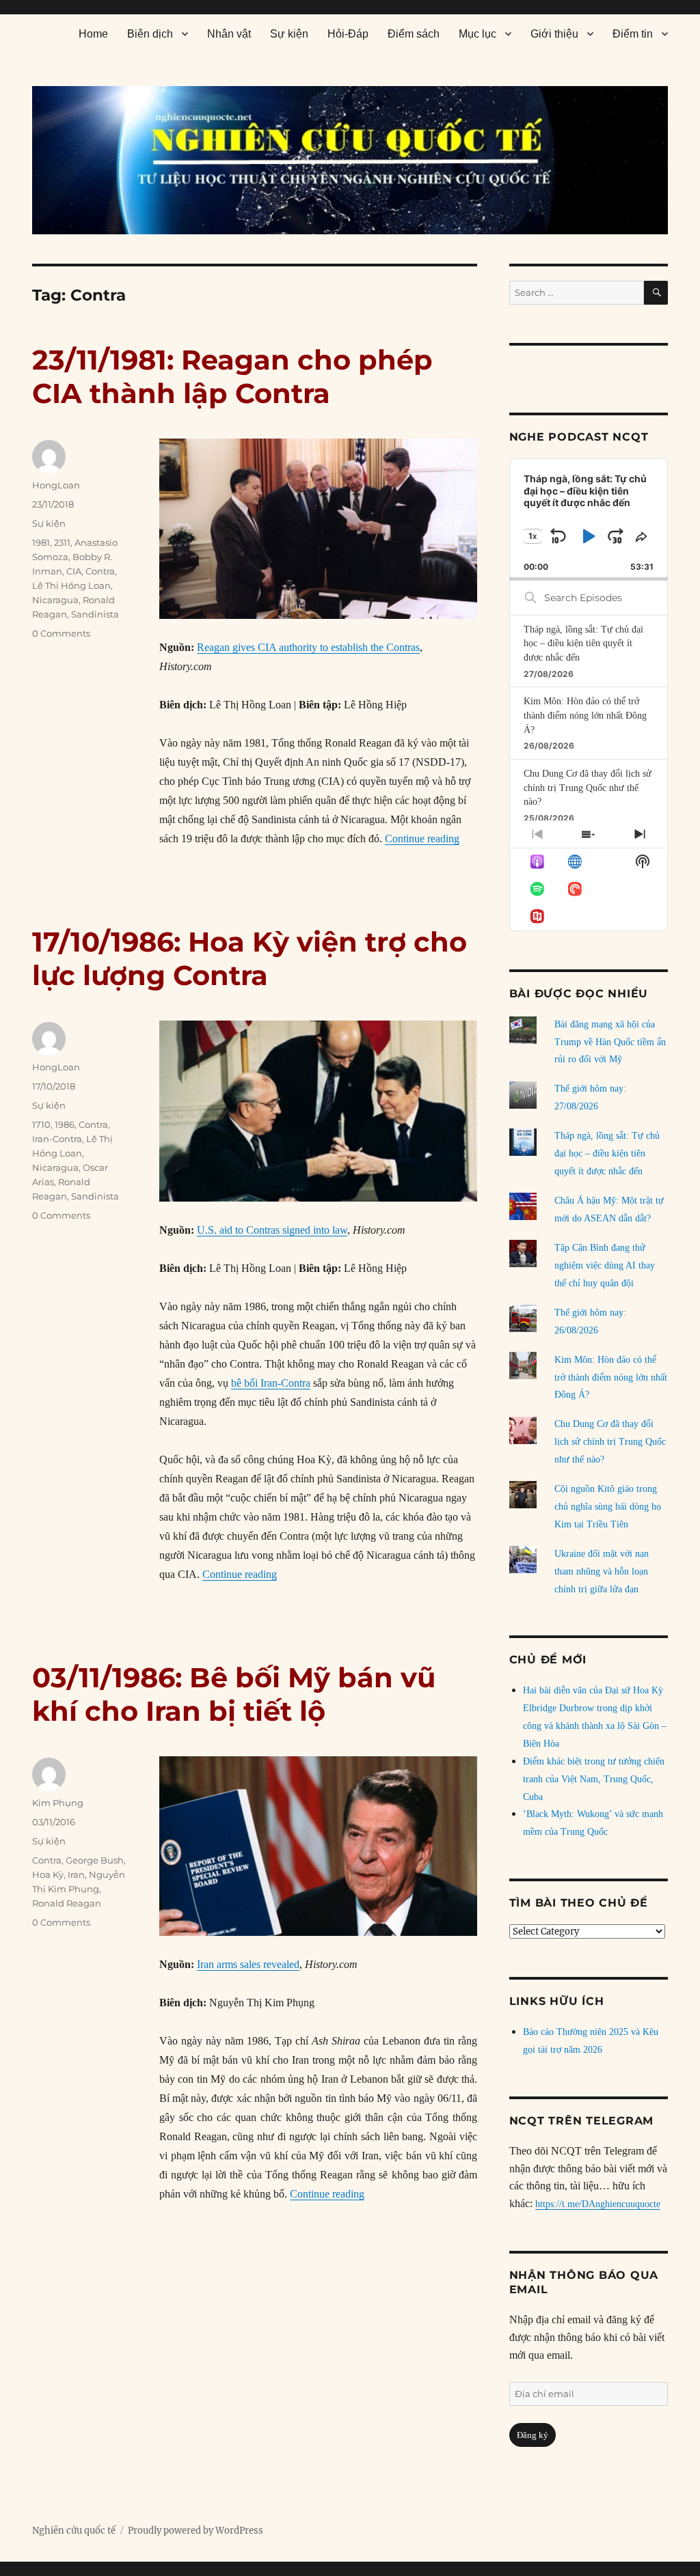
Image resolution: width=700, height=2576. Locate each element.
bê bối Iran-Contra (271, 1383)
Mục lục (477, 34)
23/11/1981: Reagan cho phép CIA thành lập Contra (232, 376)
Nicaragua (55, 600)
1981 (41, 542)
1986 (65, 1124)
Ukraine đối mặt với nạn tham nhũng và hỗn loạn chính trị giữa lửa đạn (602, 1571)
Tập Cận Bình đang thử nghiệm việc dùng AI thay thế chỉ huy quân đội (605, 1265)
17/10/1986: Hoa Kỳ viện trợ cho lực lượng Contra (250, 958)
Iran (76, 1874)
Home (93, 34)
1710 (41, 1124)
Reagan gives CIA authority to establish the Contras (308, 647)
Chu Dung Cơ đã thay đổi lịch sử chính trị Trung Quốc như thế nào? (588, 788)
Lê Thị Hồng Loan (71, 585)
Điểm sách (414, 34)
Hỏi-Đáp (348, 34)
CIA (74, 571)
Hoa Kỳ (48, 1874)
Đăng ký (533, 2435)
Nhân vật (229, 34)
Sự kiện (289, 34)
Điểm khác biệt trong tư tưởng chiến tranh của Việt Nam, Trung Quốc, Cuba (594, 1779)
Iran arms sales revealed (248, 1964)
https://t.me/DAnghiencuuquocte (598, 2204)
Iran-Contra (57, 1139)
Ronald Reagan (67, 1903)
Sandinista (95, 614)
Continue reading (422, 839)
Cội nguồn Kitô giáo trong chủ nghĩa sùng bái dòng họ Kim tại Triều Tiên (608, 1507)
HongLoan (56, 485)
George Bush (95, 1860)
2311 (62, 542)
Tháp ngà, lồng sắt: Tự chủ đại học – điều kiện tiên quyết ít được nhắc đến (583, 643)
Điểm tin (633, 34)
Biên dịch (150, 34)
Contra (100, 571)
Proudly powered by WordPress (196, 2531)
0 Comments (61, 633)
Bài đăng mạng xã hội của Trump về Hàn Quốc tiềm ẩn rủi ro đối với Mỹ (610, 1042)
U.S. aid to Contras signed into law (272, 1230)
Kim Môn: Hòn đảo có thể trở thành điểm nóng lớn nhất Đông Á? (585, 715)
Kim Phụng (58, 1803)
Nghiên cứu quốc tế (74, 2531)
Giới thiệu (554, 34)
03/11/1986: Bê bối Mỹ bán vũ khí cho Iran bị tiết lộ (234, 1694)
